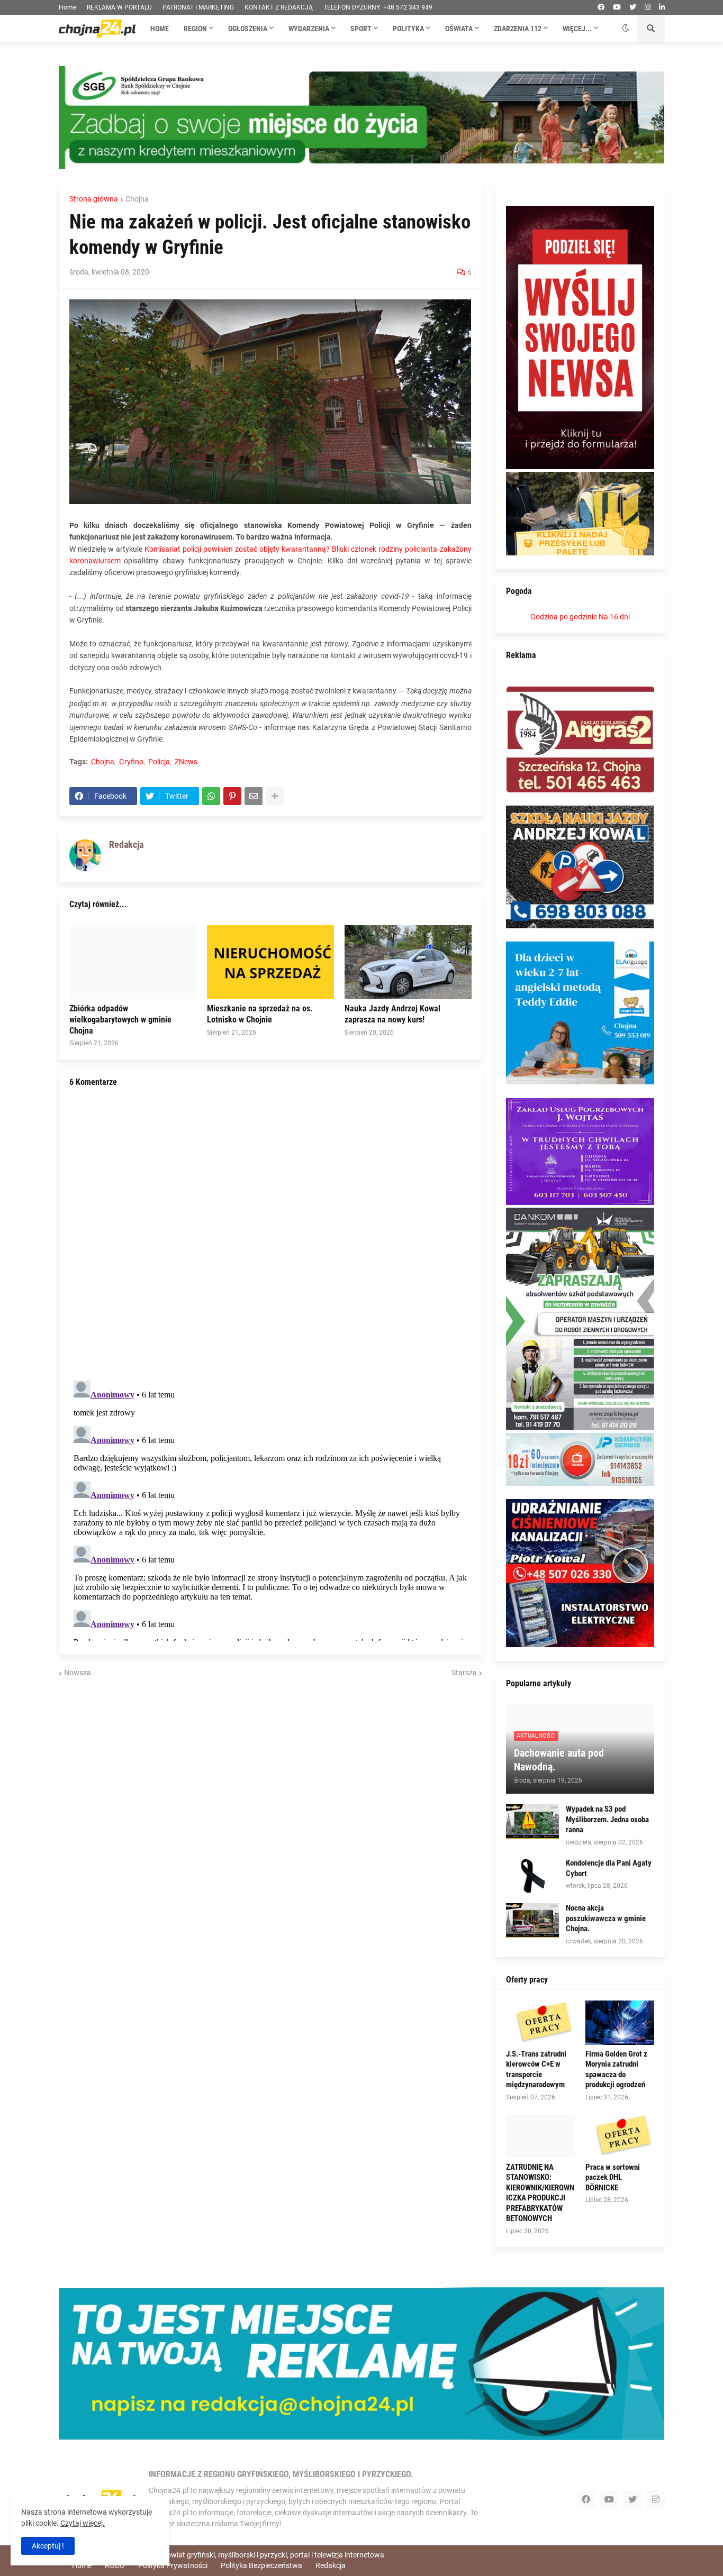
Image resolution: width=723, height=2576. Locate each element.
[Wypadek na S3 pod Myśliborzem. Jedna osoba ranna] (532, 1821)
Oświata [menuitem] (459, 29)
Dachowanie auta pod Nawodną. (559, 1760)
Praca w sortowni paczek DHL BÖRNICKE (613, 2177)
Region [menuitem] (195, 29)
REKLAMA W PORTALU (119, 7)
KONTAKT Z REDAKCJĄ (279, 7)
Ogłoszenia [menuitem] (248, 29)
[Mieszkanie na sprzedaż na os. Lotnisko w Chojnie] (270, 962)
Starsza (464, 1673)
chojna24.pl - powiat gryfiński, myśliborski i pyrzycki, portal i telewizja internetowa (251, 2555)
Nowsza (78, 1673)
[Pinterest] (232, 796)
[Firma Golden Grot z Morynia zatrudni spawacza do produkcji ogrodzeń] (620, 2023)
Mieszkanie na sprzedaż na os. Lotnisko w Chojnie (260, 1014)
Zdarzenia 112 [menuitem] (518, 29)
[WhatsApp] (211, 796)
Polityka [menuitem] (408, 29)
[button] (626, 29)
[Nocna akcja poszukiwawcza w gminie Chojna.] (532, 1920)
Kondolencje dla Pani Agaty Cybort (609, 1868)
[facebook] (601, 7)
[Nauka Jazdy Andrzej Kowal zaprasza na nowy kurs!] (408, 962)
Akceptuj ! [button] (48, 2546)
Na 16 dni (614, 617)
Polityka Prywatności (173, 2565)
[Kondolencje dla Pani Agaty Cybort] (532, 1875)
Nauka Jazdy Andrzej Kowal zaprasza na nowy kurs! (392, 1014)
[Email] (254, 796)
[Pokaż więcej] (275, 796)
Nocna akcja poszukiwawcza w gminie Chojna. (606, 1918)
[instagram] (648, 7)
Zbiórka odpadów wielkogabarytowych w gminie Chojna (120, 1020)
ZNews (186, 762)
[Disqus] (270, 1235)
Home (67, 7)
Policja (159, 762)
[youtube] (617, 7)
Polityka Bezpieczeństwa (261, 2565)
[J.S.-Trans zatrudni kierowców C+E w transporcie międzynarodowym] (540, 2023)
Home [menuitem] (160, 29)
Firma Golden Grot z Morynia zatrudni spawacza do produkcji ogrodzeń (616, 2070)
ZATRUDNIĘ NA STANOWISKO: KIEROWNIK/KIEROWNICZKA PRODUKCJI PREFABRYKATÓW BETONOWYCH (540, 2193)
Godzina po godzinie (564, 617)
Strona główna (94, 199)
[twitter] (633, 7)
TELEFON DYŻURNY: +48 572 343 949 (378, 7)
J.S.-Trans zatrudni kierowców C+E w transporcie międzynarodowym (536, 2070)
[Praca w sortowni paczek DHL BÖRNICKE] (620, 2136)
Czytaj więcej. (83, 2523)
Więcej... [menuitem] (577, 29)
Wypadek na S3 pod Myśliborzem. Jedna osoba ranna (607, 1819)
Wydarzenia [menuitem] (309, 29)
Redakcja (331, 2565)
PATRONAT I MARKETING (198, 7)
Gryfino (131, 762)
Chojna (137, 199)
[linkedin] (662, 7)
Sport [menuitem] (361, 29)
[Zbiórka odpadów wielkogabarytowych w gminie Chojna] (133, 962)
